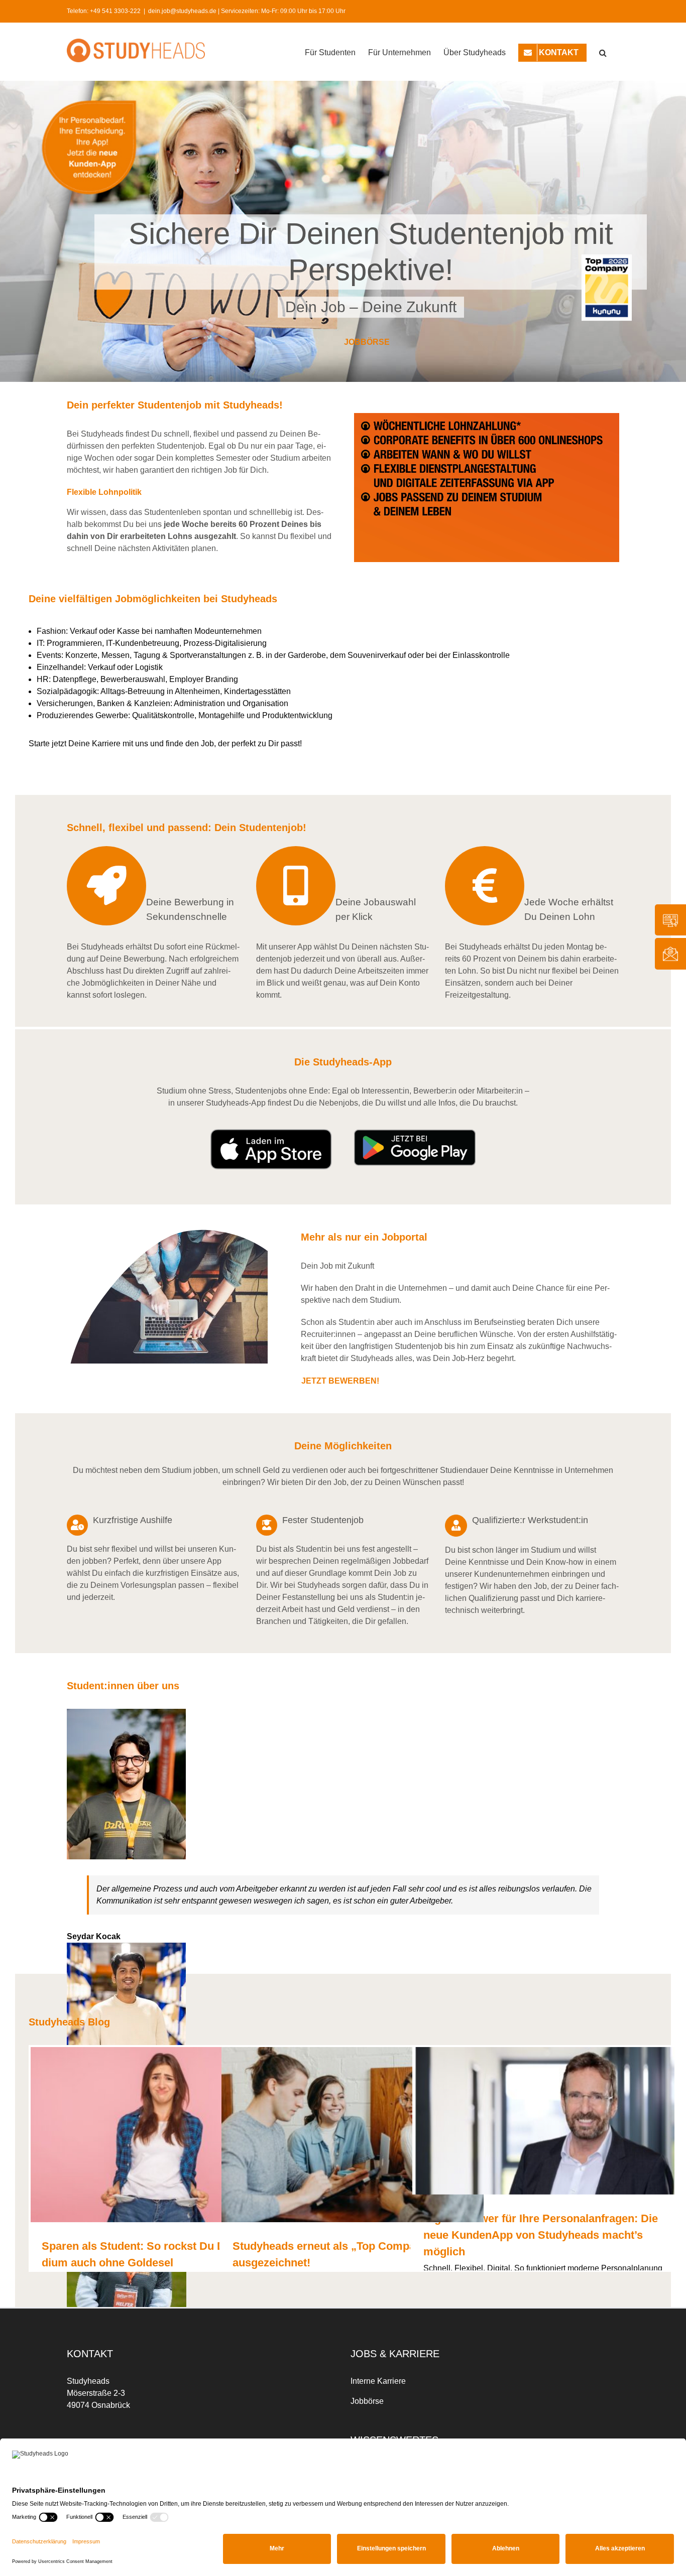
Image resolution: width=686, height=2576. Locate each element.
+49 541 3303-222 (115, 11)
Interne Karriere (378, 2375)
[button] (603, 52)
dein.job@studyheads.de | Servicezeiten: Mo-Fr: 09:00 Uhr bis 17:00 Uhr (247, 11)
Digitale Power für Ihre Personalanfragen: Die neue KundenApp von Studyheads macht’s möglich (541, 2228)
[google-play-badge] (415, 1135)
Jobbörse (367, 2395)
